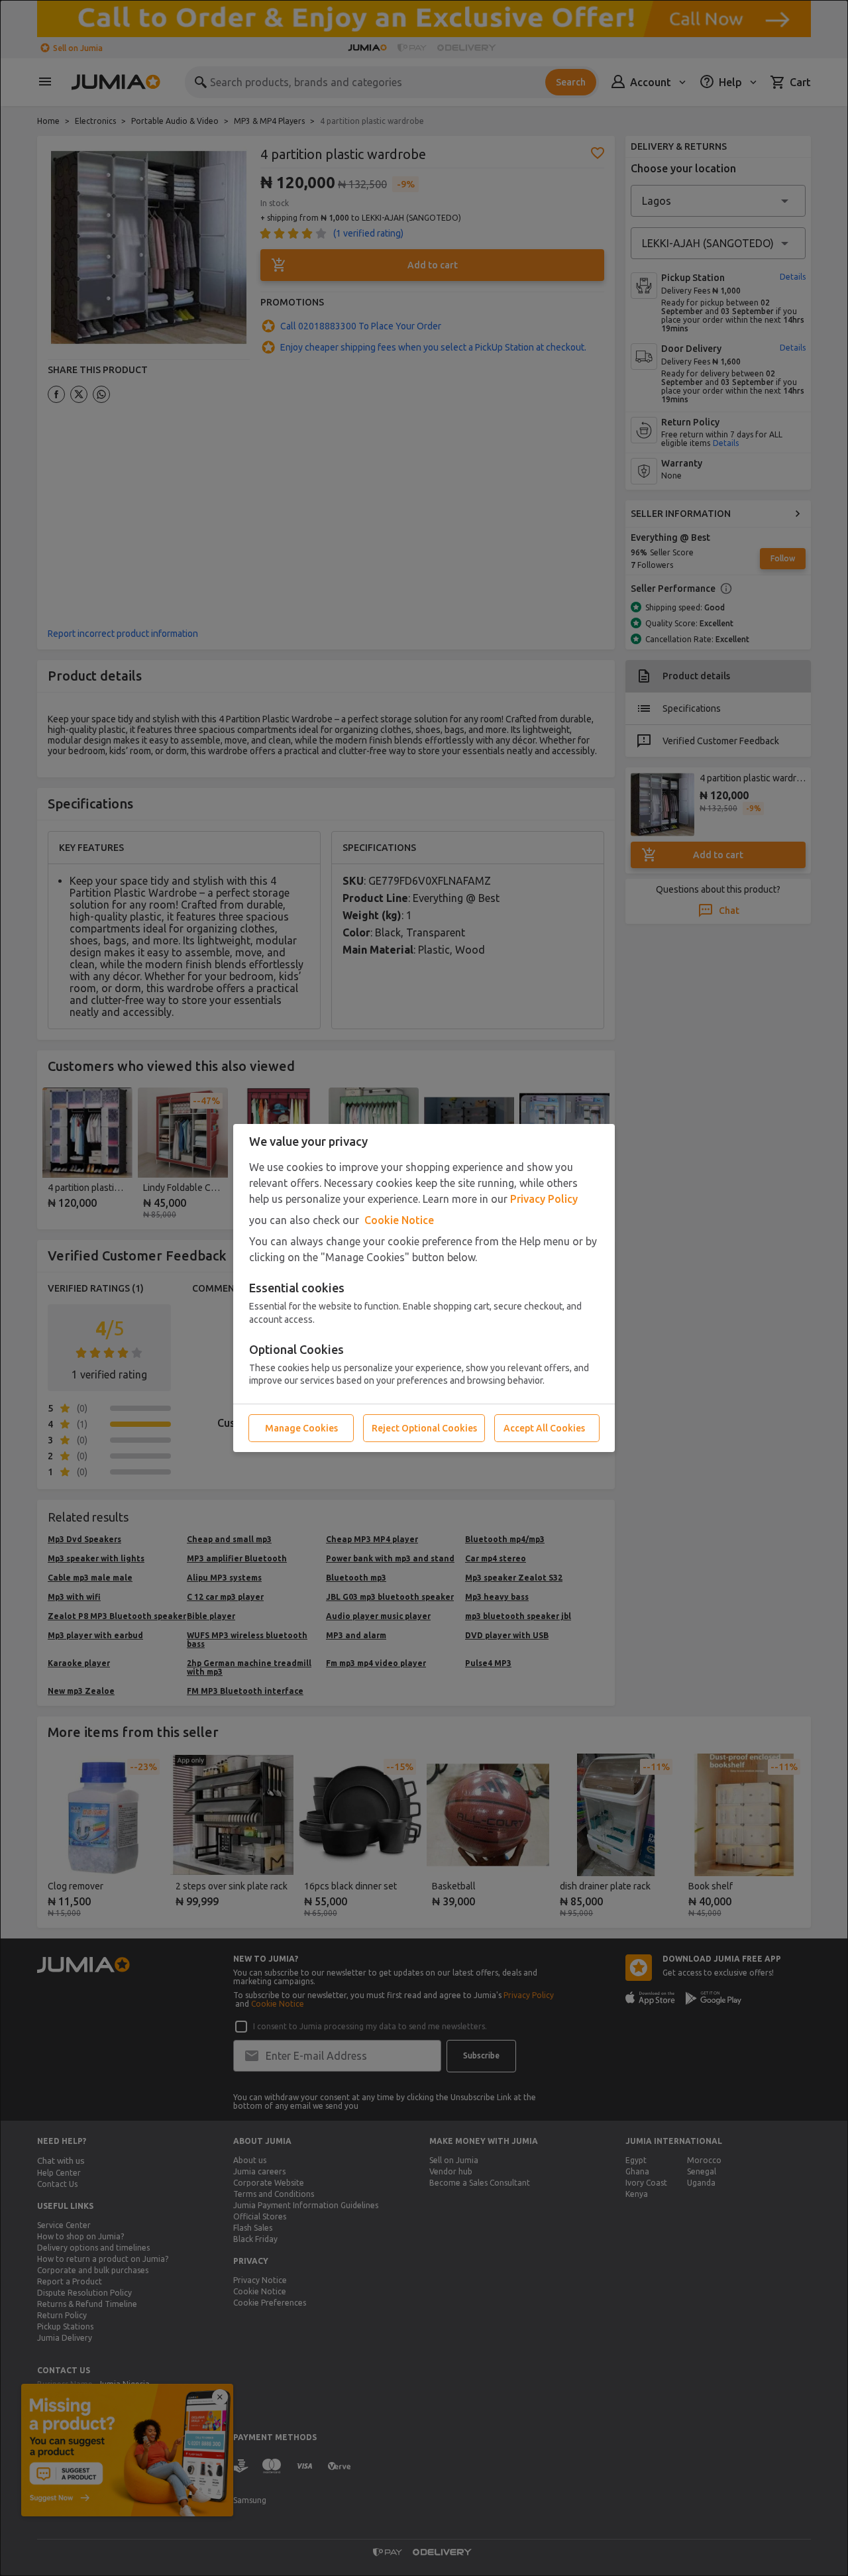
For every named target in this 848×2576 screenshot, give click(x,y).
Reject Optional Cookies (424, 1428)
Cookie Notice (399, 1220)
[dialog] (424, 1288)
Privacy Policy (544, 1199)
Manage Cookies (301, 1428)
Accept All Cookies (544, 1428)
